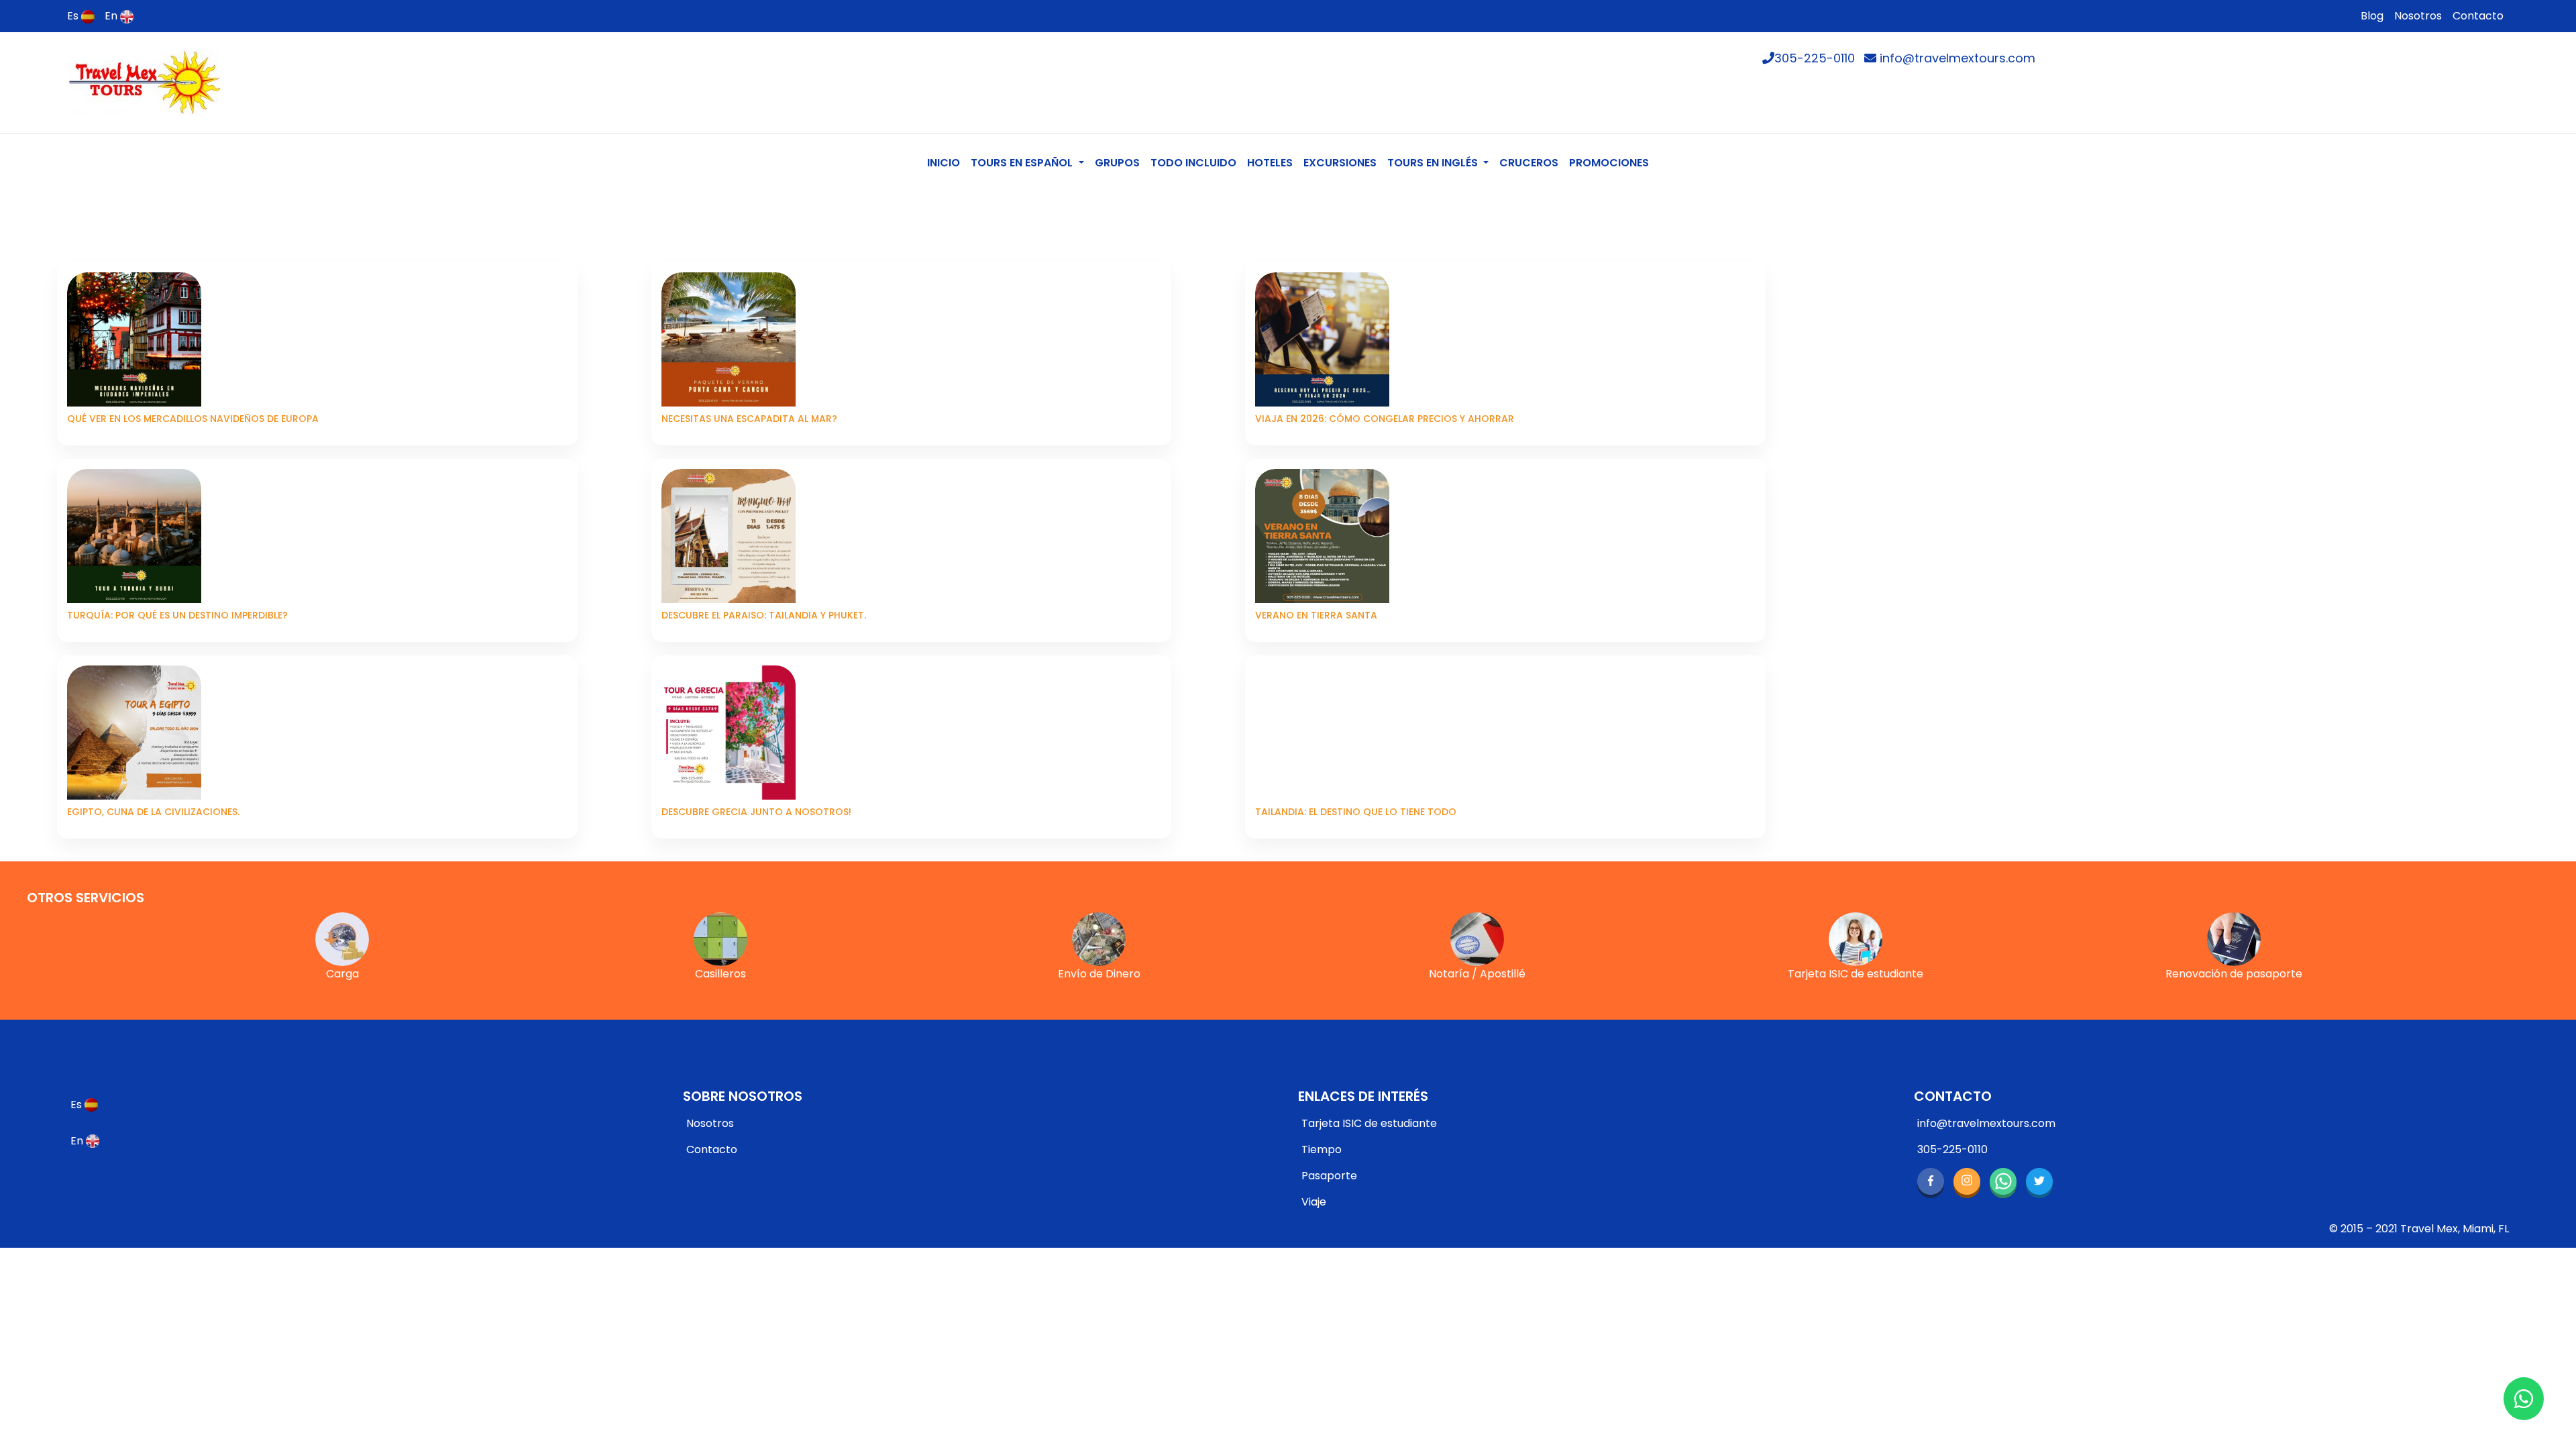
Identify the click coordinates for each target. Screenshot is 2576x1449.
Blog (2372, 16)
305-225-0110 (1815, 58)
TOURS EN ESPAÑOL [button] (1023, 163)
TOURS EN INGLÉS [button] (1434, 163)
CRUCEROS (1529, 163)
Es (74, 16)
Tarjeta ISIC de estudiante (1369, 1123)
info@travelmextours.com (1956, 58)
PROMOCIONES (1609, 163)
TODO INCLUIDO (1193, 163)
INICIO (946, 162)
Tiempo (1322, 1149)
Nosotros (2418, 16)
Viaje (1314, 1202)
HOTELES (1270, 163)
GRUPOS (1117, 163)
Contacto (2478, 16)
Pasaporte (1329, 1176)
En (112, 16)
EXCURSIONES (1340, 163)
